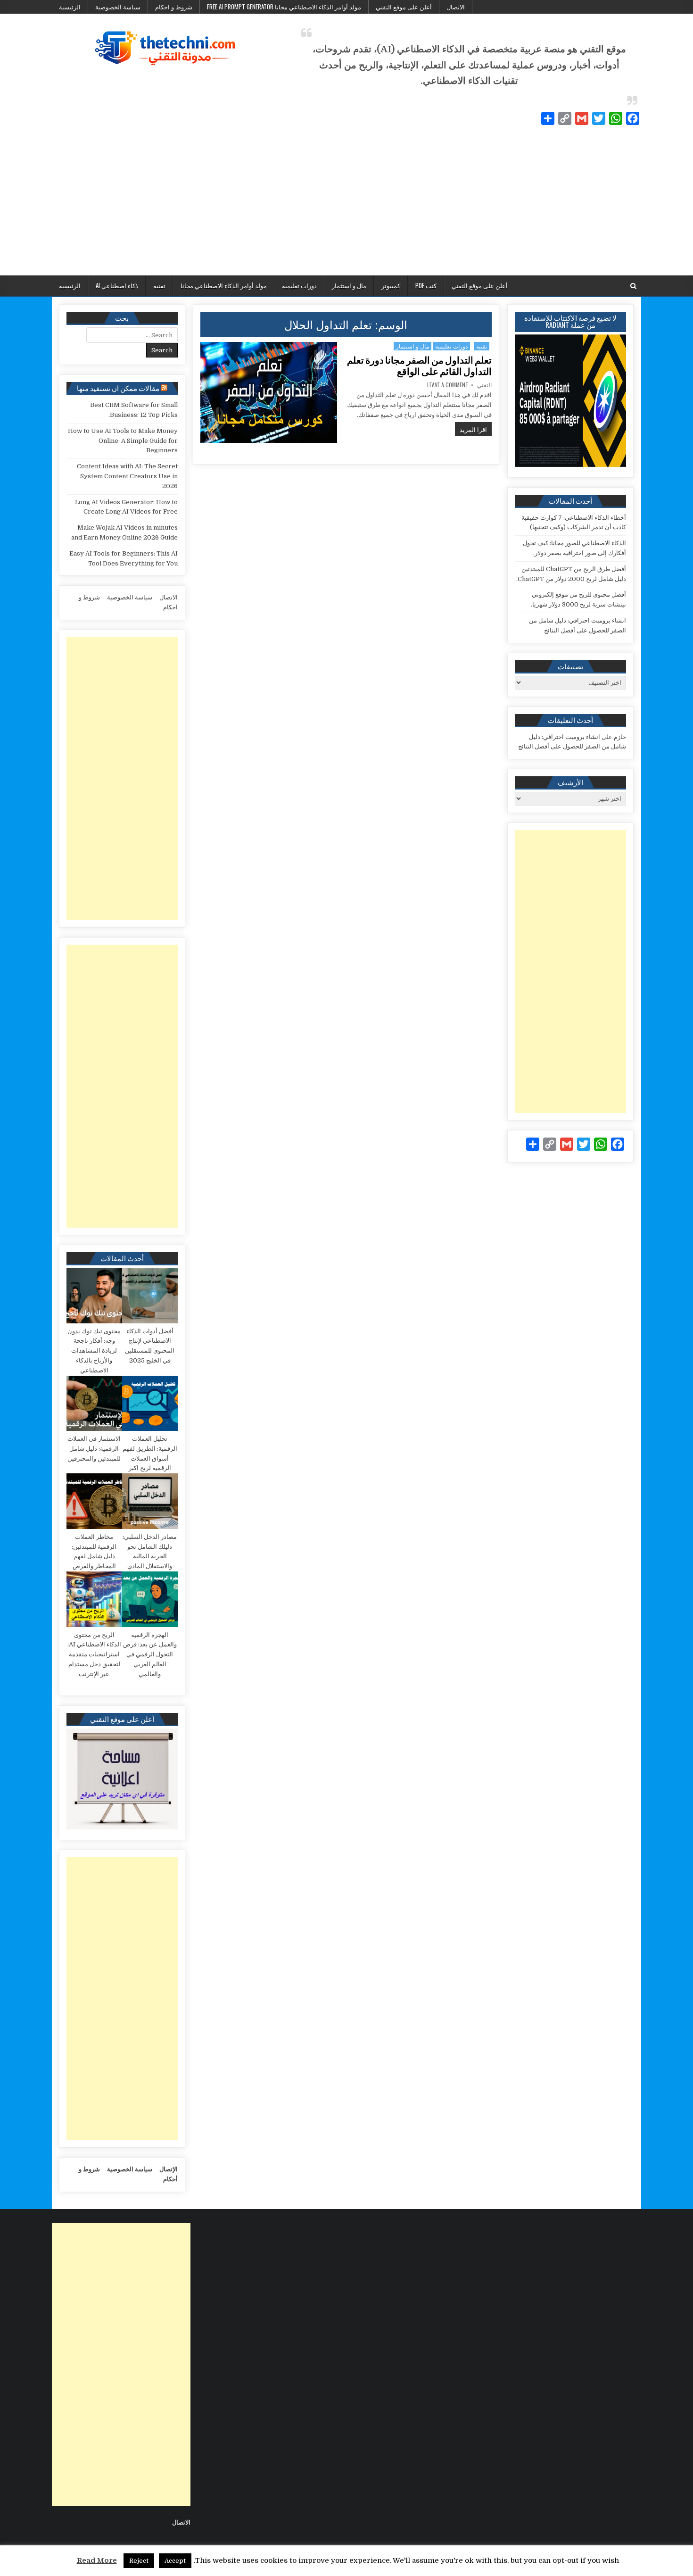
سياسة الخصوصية (118, 7)
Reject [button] (139, 2561)
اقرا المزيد (471, 429)
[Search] (633, 286)
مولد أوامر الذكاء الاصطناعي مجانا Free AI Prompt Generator (284, 7)
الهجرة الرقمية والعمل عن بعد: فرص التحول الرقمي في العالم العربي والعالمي (150, 1654)
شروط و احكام (174, 7)
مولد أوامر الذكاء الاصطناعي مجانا (224, 285)
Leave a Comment (448, 385)
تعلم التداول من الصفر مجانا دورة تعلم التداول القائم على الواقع (419, 366)
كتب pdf (426, 285)
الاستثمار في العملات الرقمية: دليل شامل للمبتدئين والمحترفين (94, 1449)
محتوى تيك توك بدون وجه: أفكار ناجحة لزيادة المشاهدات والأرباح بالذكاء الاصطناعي (94, 1351)
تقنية (159, 285)
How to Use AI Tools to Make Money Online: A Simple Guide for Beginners (123, 441)
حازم (620, 737)
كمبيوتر (391, 285)
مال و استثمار (349, 285)
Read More (97, 2560)
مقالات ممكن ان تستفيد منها (118, 388)
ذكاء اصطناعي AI (117, 285)
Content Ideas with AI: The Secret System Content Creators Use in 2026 (127, 476)
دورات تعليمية (299, 285)
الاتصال (456, 7)
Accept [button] (175, 2561)
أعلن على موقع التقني (404, 7)
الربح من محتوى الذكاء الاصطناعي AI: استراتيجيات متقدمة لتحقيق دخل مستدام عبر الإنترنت (94, 1654)
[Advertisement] (346, 205)
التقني (484, 385)
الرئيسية (70, 7)
